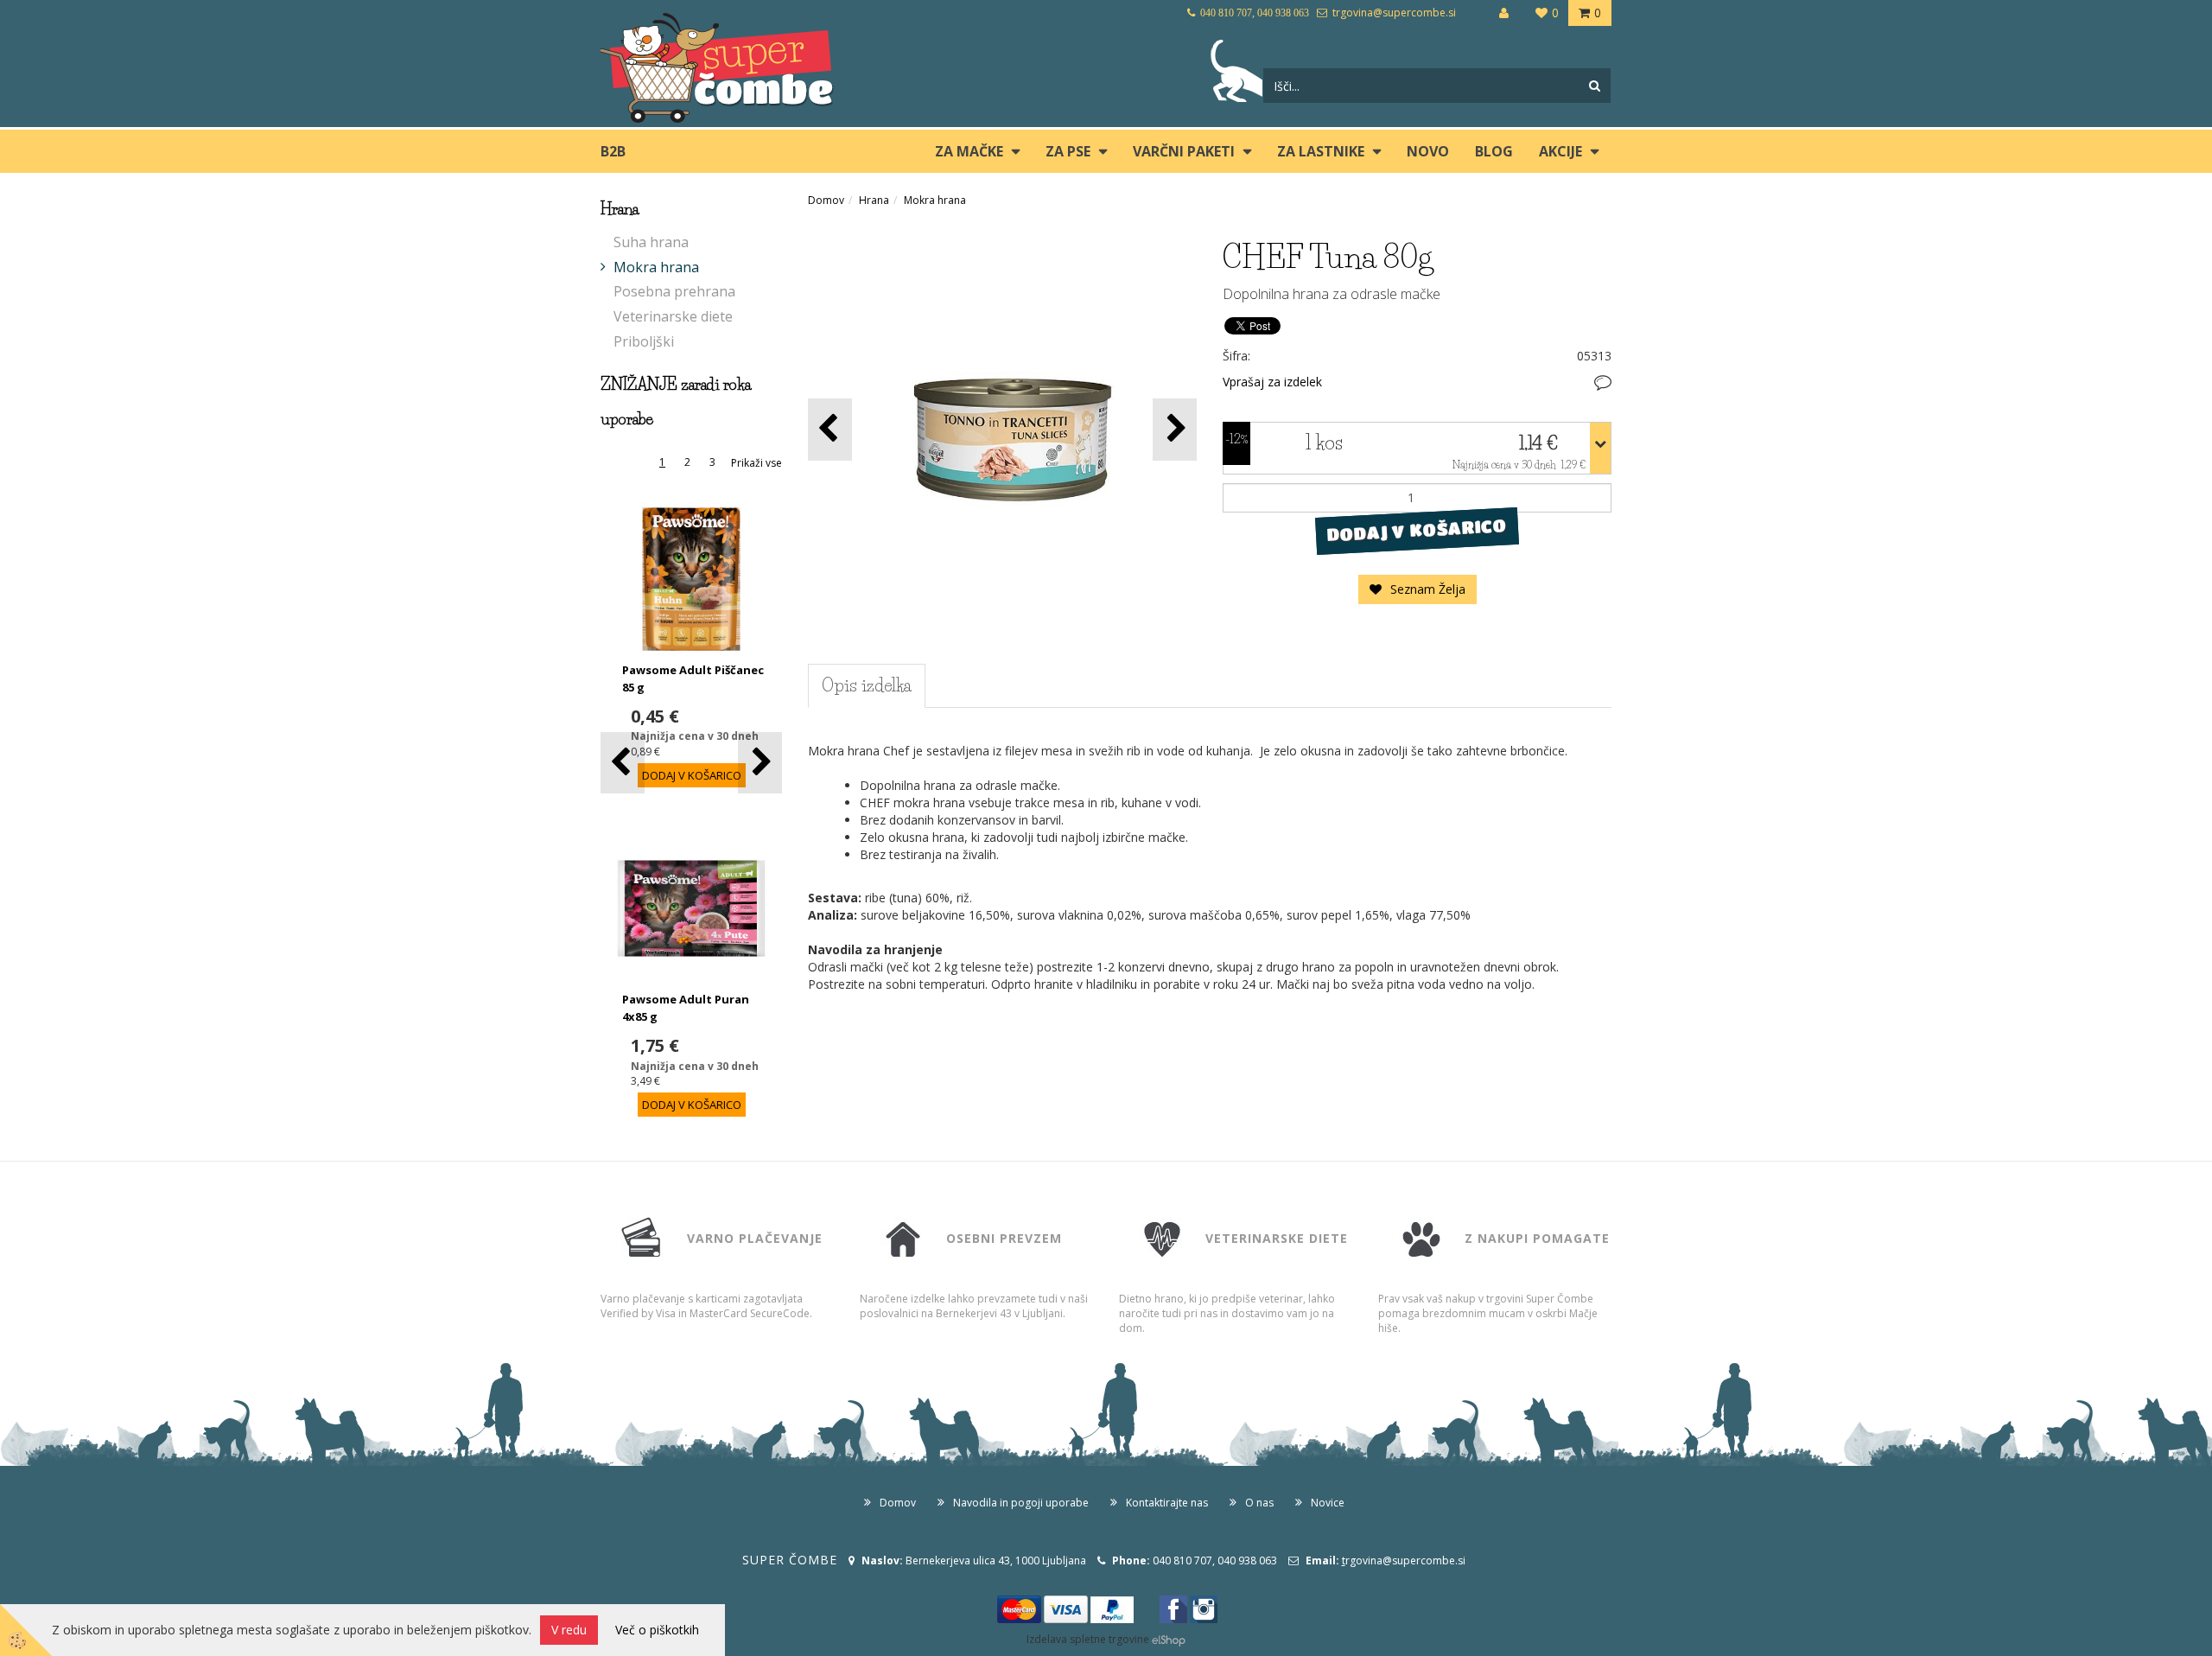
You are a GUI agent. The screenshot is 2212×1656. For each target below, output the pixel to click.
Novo (1428, 151)
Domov (826, 200)
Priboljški (644, 341)
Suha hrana (651, 242)
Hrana (874, 200)
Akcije (1560, 151)
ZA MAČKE (969, 151)
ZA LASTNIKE (1321, 151)
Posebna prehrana (674, 291)
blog (1494, 151)
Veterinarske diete (673, 316)
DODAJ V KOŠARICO (1417, 530)
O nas (1259, 1503)
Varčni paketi (1184, 151)
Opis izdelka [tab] (867, 685)
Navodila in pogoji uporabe (1021, 1503)
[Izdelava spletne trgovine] (1169, 1639)
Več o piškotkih (657, 1630)
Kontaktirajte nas (1167, 1503)
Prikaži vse (756, 463)
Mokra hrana (656, 267)
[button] (760, 763)
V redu (569, 1630)
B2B (613, 151)
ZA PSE (1068, 151)
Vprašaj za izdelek (1272, 382)
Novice (1328, 1503)
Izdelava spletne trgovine (1088, 1639)
